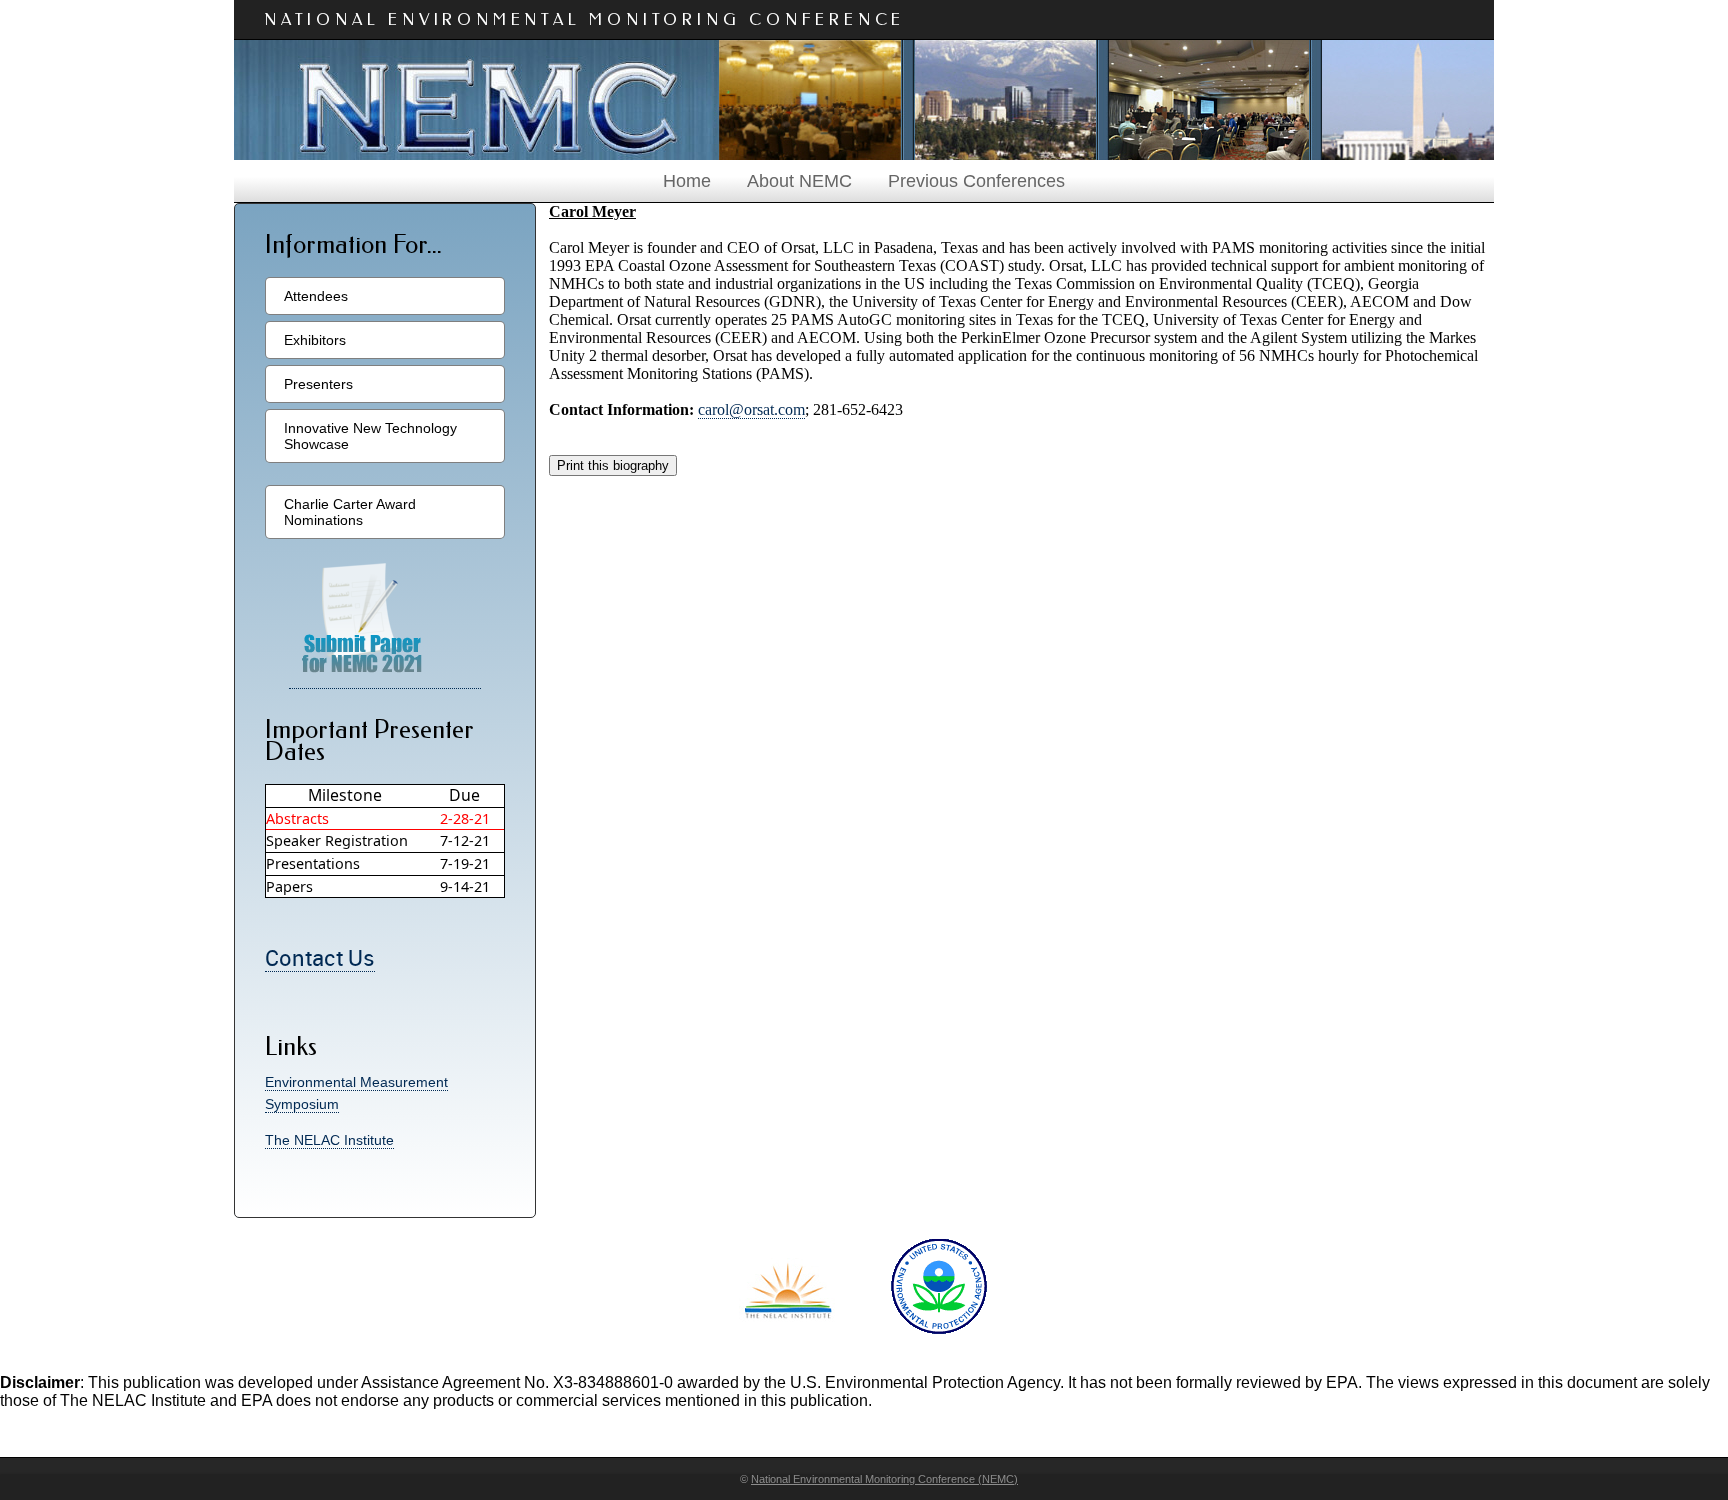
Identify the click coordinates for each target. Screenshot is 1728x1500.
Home (687, 181)
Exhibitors (315, 340)
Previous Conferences (976, 181)
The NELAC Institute (329, 1140)
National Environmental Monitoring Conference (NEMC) (884, 1479)
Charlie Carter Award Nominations (350, 512)
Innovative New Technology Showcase (370, 436)
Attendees (316, 296)
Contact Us (320, 959)
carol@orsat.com (751, 409)
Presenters (318, 384)
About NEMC (799, 181)
